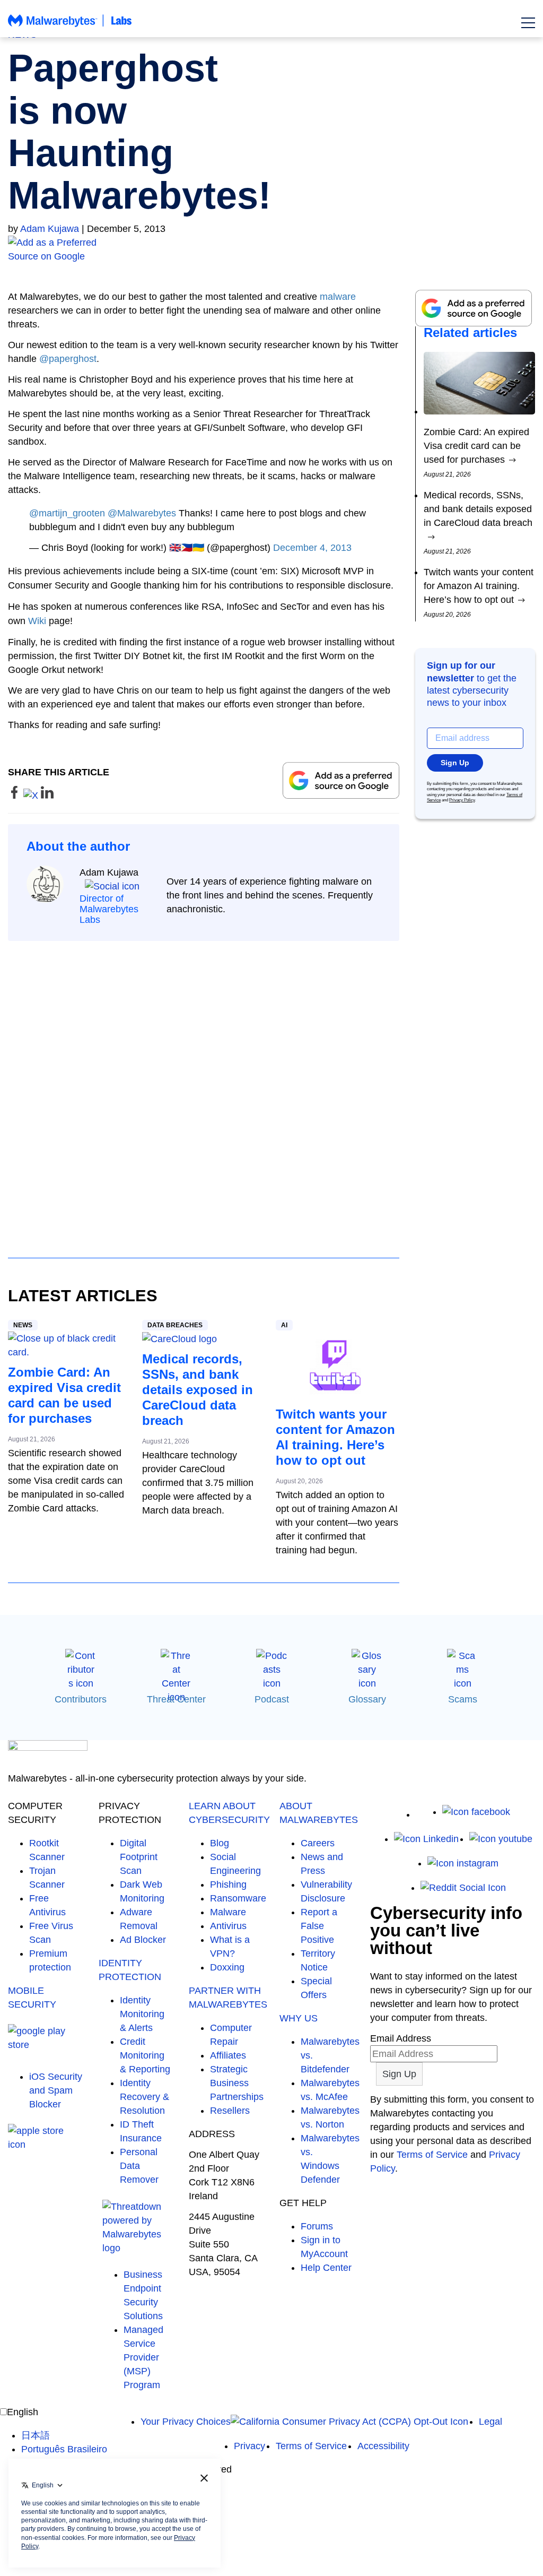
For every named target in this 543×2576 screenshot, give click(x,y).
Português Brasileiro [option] (64, 2449)
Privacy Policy (462, 800)
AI (284, 1325)
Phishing (228, 1885)
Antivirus (228, 1926)
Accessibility (383, 2446)
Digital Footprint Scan (139, 1857)
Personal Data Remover (139, 2166)
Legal (491, 2422)
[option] (64, 2435)
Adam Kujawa (50, 229)
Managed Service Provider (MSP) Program (143, 2357)
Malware (228, 1912)
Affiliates (228, 2055)
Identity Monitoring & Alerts (142, 2014)
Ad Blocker (143, 1940)
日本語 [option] (36, 2435)
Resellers (230, 2111)
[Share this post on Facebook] (16, 796)
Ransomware (238, 1898)
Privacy (249, 2446)
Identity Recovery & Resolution (144, 2097)
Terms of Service (432, 2155)
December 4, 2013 (312, 548)
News (23, 1325)
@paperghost (68, 359)
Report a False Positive (319, 1926)
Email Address (401, 2038)
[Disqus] (204, 1090)
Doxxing (227, 1967)
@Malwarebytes (142, 513)
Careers (318, 1843)
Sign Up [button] (455, 763)
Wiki (37, 621)
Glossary (367, 1699)
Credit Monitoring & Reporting (145, 2055)
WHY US (299, 2018)
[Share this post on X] (32, 796)
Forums (317, 2226)
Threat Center (176, 1699)
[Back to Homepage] (70, 25)
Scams (463, 1699)
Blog (220, 1843)
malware (338, 297)
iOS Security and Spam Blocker (56, 2090)
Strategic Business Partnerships (237, 2083)
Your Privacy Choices (186, 2422)
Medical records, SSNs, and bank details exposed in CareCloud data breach (198, 1390)
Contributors (81, 1699)
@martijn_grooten (67, 513)
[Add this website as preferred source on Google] (271, 249)
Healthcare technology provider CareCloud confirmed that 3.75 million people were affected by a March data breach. (198, 1483)
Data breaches (175, 1325)
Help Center (326, 2268)
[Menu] (528, 23)
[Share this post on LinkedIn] (47, 796)
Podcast (272, 1699)
